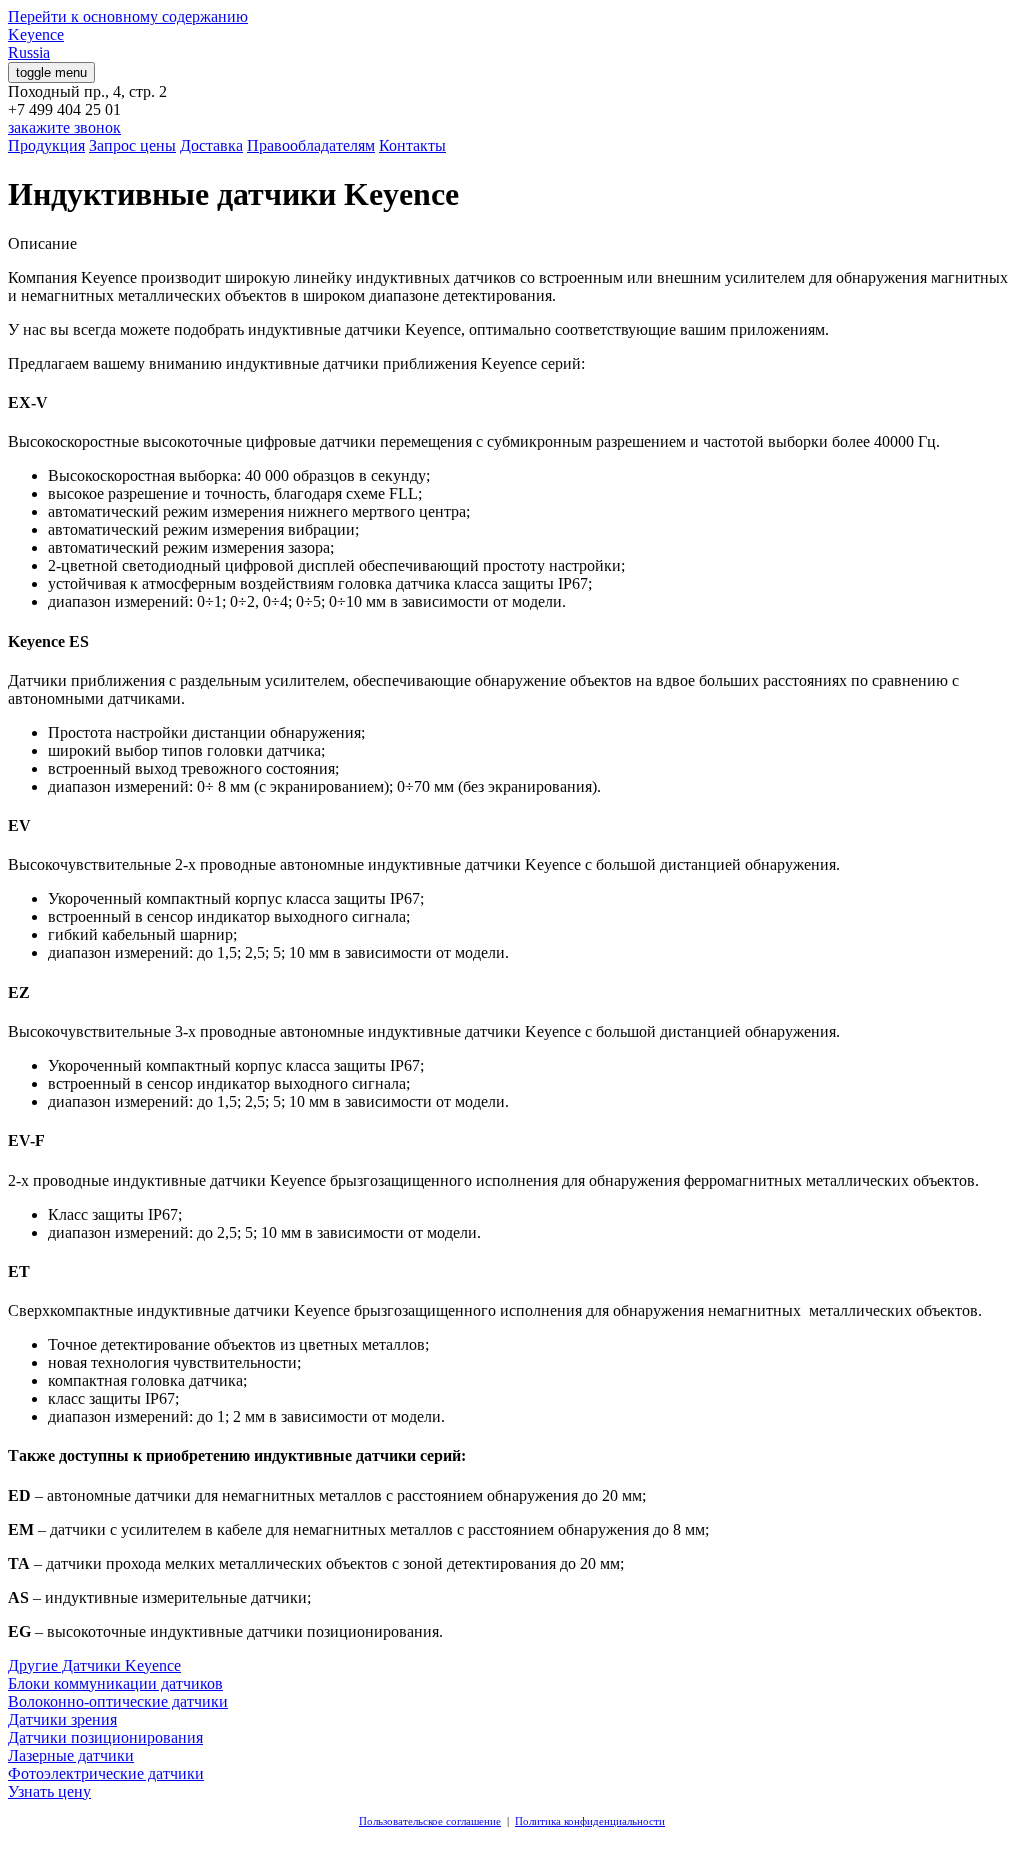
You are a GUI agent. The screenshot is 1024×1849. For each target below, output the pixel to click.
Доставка (211, 145)
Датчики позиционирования (105, 1737)
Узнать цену (49, 1791)
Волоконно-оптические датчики (118, 1701)
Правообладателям (311, 145)
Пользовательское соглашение (430, 1821)
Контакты (412, 145)
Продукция (46, 145)
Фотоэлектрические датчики (106, 1773)
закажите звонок (64, 127)
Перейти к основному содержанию (128, 16)
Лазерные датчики (71, 1755)
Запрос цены (132, 145)
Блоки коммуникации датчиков (115, 1683)
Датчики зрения (62, 1719)
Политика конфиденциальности (590, 1821)
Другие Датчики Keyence (94, 1665)
